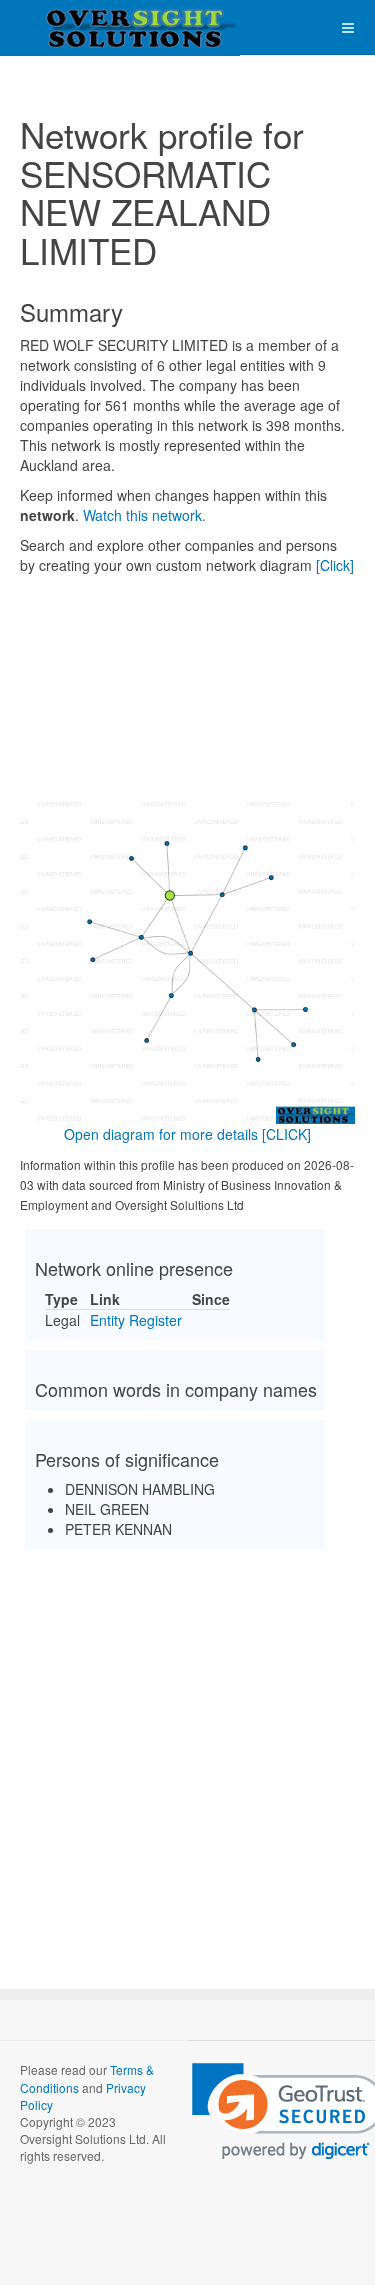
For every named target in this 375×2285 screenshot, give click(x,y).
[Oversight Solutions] (80, 27)
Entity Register (136, 1320)
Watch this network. (144, 515)
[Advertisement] (187, 1751)
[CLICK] (286, 1134)
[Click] (335, 565)
